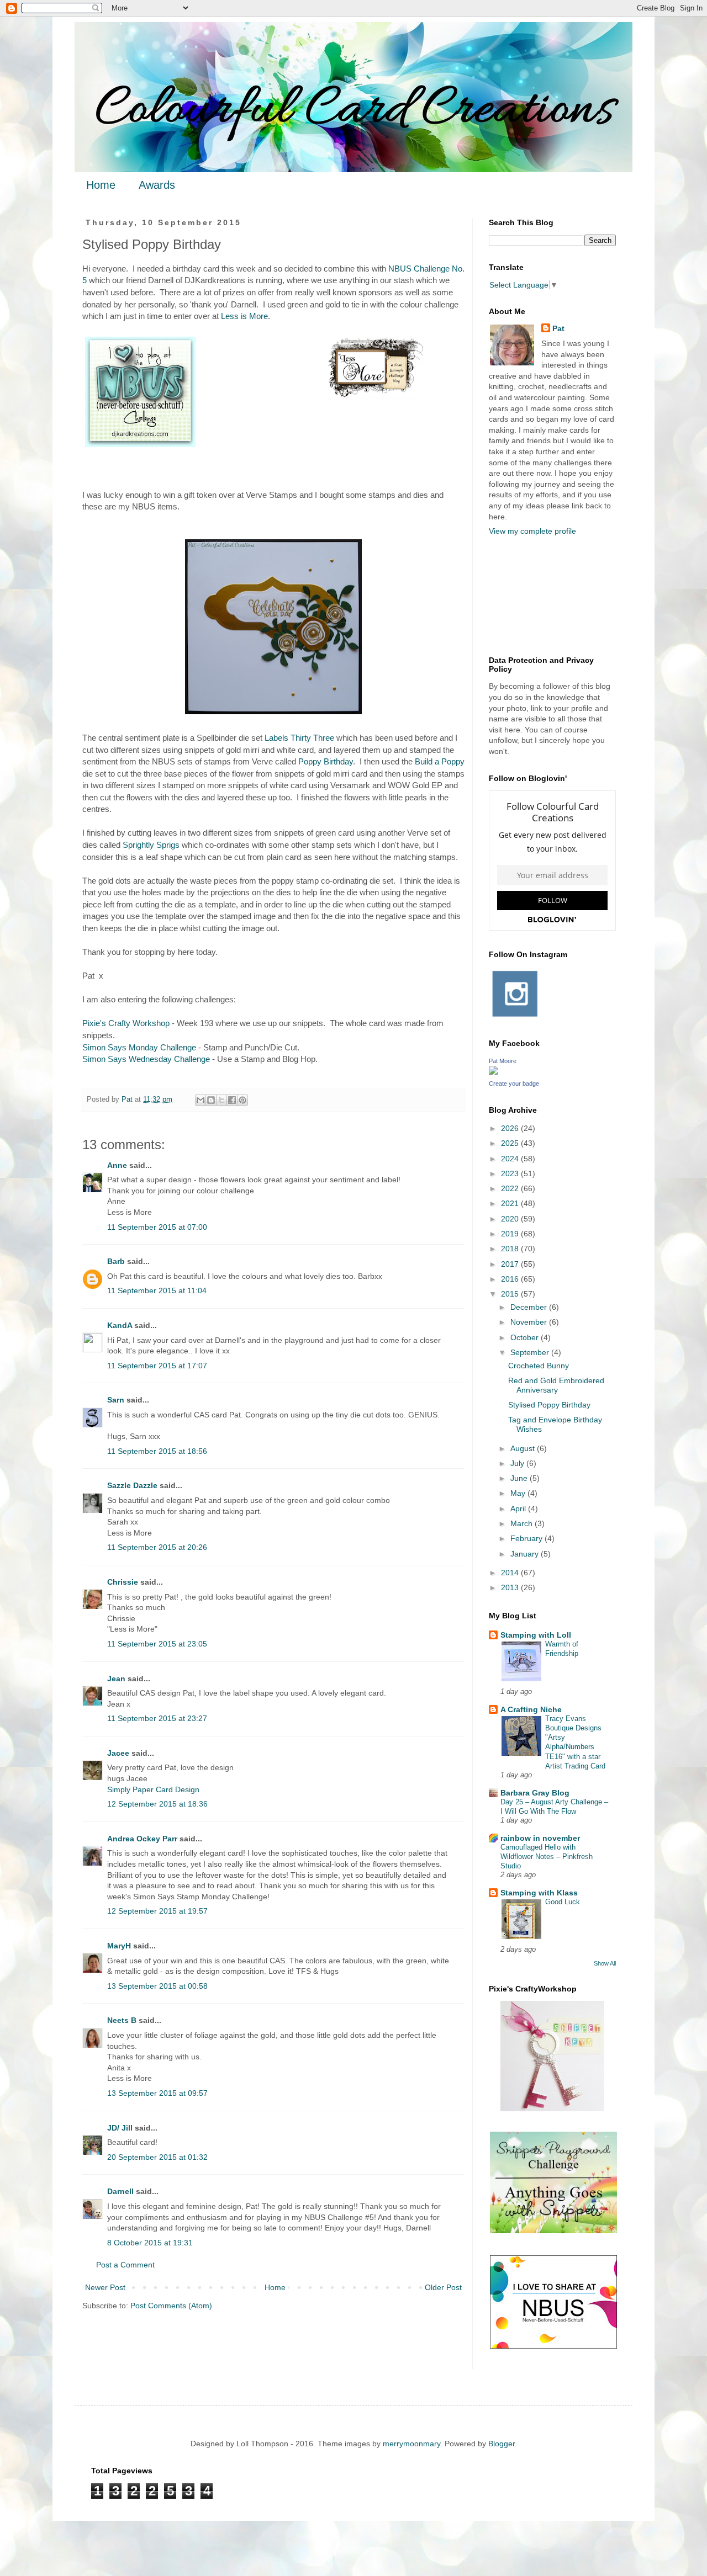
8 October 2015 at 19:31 (150, 2243)
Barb (116, 1261)
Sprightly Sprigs (151, 845)
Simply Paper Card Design (153, 1789)
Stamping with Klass (539, 1893)
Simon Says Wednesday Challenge (146, 1059)
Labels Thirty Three (299, 738)
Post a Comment (125, 2265)
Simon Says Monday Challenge (139, 1047)
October (526, 1337)
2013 (511, 1587)
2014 (511, 1573)
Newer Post (105, 2287)
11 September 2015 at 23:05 (157, 1644)
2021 (511, 1203)
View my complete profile (532, 531)
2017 (511, 1264)
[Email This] (201, 1100)
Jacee (118, 1753)
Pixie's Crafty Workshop (126, 1023)
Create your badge (514, 1083)
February (527, 1538)
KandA (120, 1325)
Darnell (120, 2191)
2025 (511, 1143)
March (523, 1523)
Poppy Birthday (326, 761)
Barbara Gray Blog (535, 1793)
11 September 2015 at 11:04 (157, 1290)
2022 (511, 1188)
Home (101, 185)
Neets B (122, 2020)
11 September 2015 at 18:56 (157, 1451)
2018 (511, 1249)
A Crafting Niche (531, 1709)
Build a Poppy (440, 761)
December (530, 1307)
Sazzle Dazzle (132, 1485)
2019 (511, 1234)
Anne (117, 1165)
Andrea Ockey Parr (142, 1839)
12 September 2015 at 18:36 (157, 1804)
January (526, 1554)
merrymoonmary (411, 2444)
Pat (558, 328)
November (530, 1322)
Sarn (116, 1400)
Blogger (502, 2444)
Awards (157, 185)
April (519, 1509)
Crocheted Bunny (539, 1366)
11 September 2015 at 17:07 (157, 1366)
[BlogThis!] (211, 1100)
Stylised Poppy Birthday (549, 1405)
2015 (511, 1294)
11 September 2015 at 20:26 (157, 1547)
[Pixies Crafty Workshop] (552, 2108)
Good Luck (563, 1902)
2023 (511, 1173)
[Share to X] (221, 1100)
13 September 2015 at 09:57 (157, 2093)
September (531, 1352)
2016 (511, 1279)
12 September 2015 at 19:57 (157, 1911)
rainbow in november (540, 1838)
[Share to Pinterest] (242, 1100)
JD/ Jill (120, 2128)
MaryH (119, 1946)
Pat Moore (503, 1061)
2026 (511, 1128)
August (524, 1448)
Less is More (244, 316)
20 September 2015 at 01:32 (157, 2157)
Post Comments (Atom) (171, 2306)
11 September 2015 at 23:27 (157, 1718)
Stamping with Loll (536, 1635)
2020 (511, 1219)
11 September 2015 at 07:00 (157, 1227)
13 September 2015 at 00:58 (157, 1986)
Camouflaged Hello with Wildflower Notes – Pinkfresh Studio (547, 1857)
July (518, 1463)
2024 (511, 1159)
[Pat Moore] (493, 1072)
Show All (605, 1963)
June (520, 1478)
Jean (116, 1679)
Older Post (443, 2287)
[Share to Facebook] (232, 1100)
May (519, 1493)
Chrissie (123, 1582)
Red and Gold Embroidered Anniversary (556, 1385)
